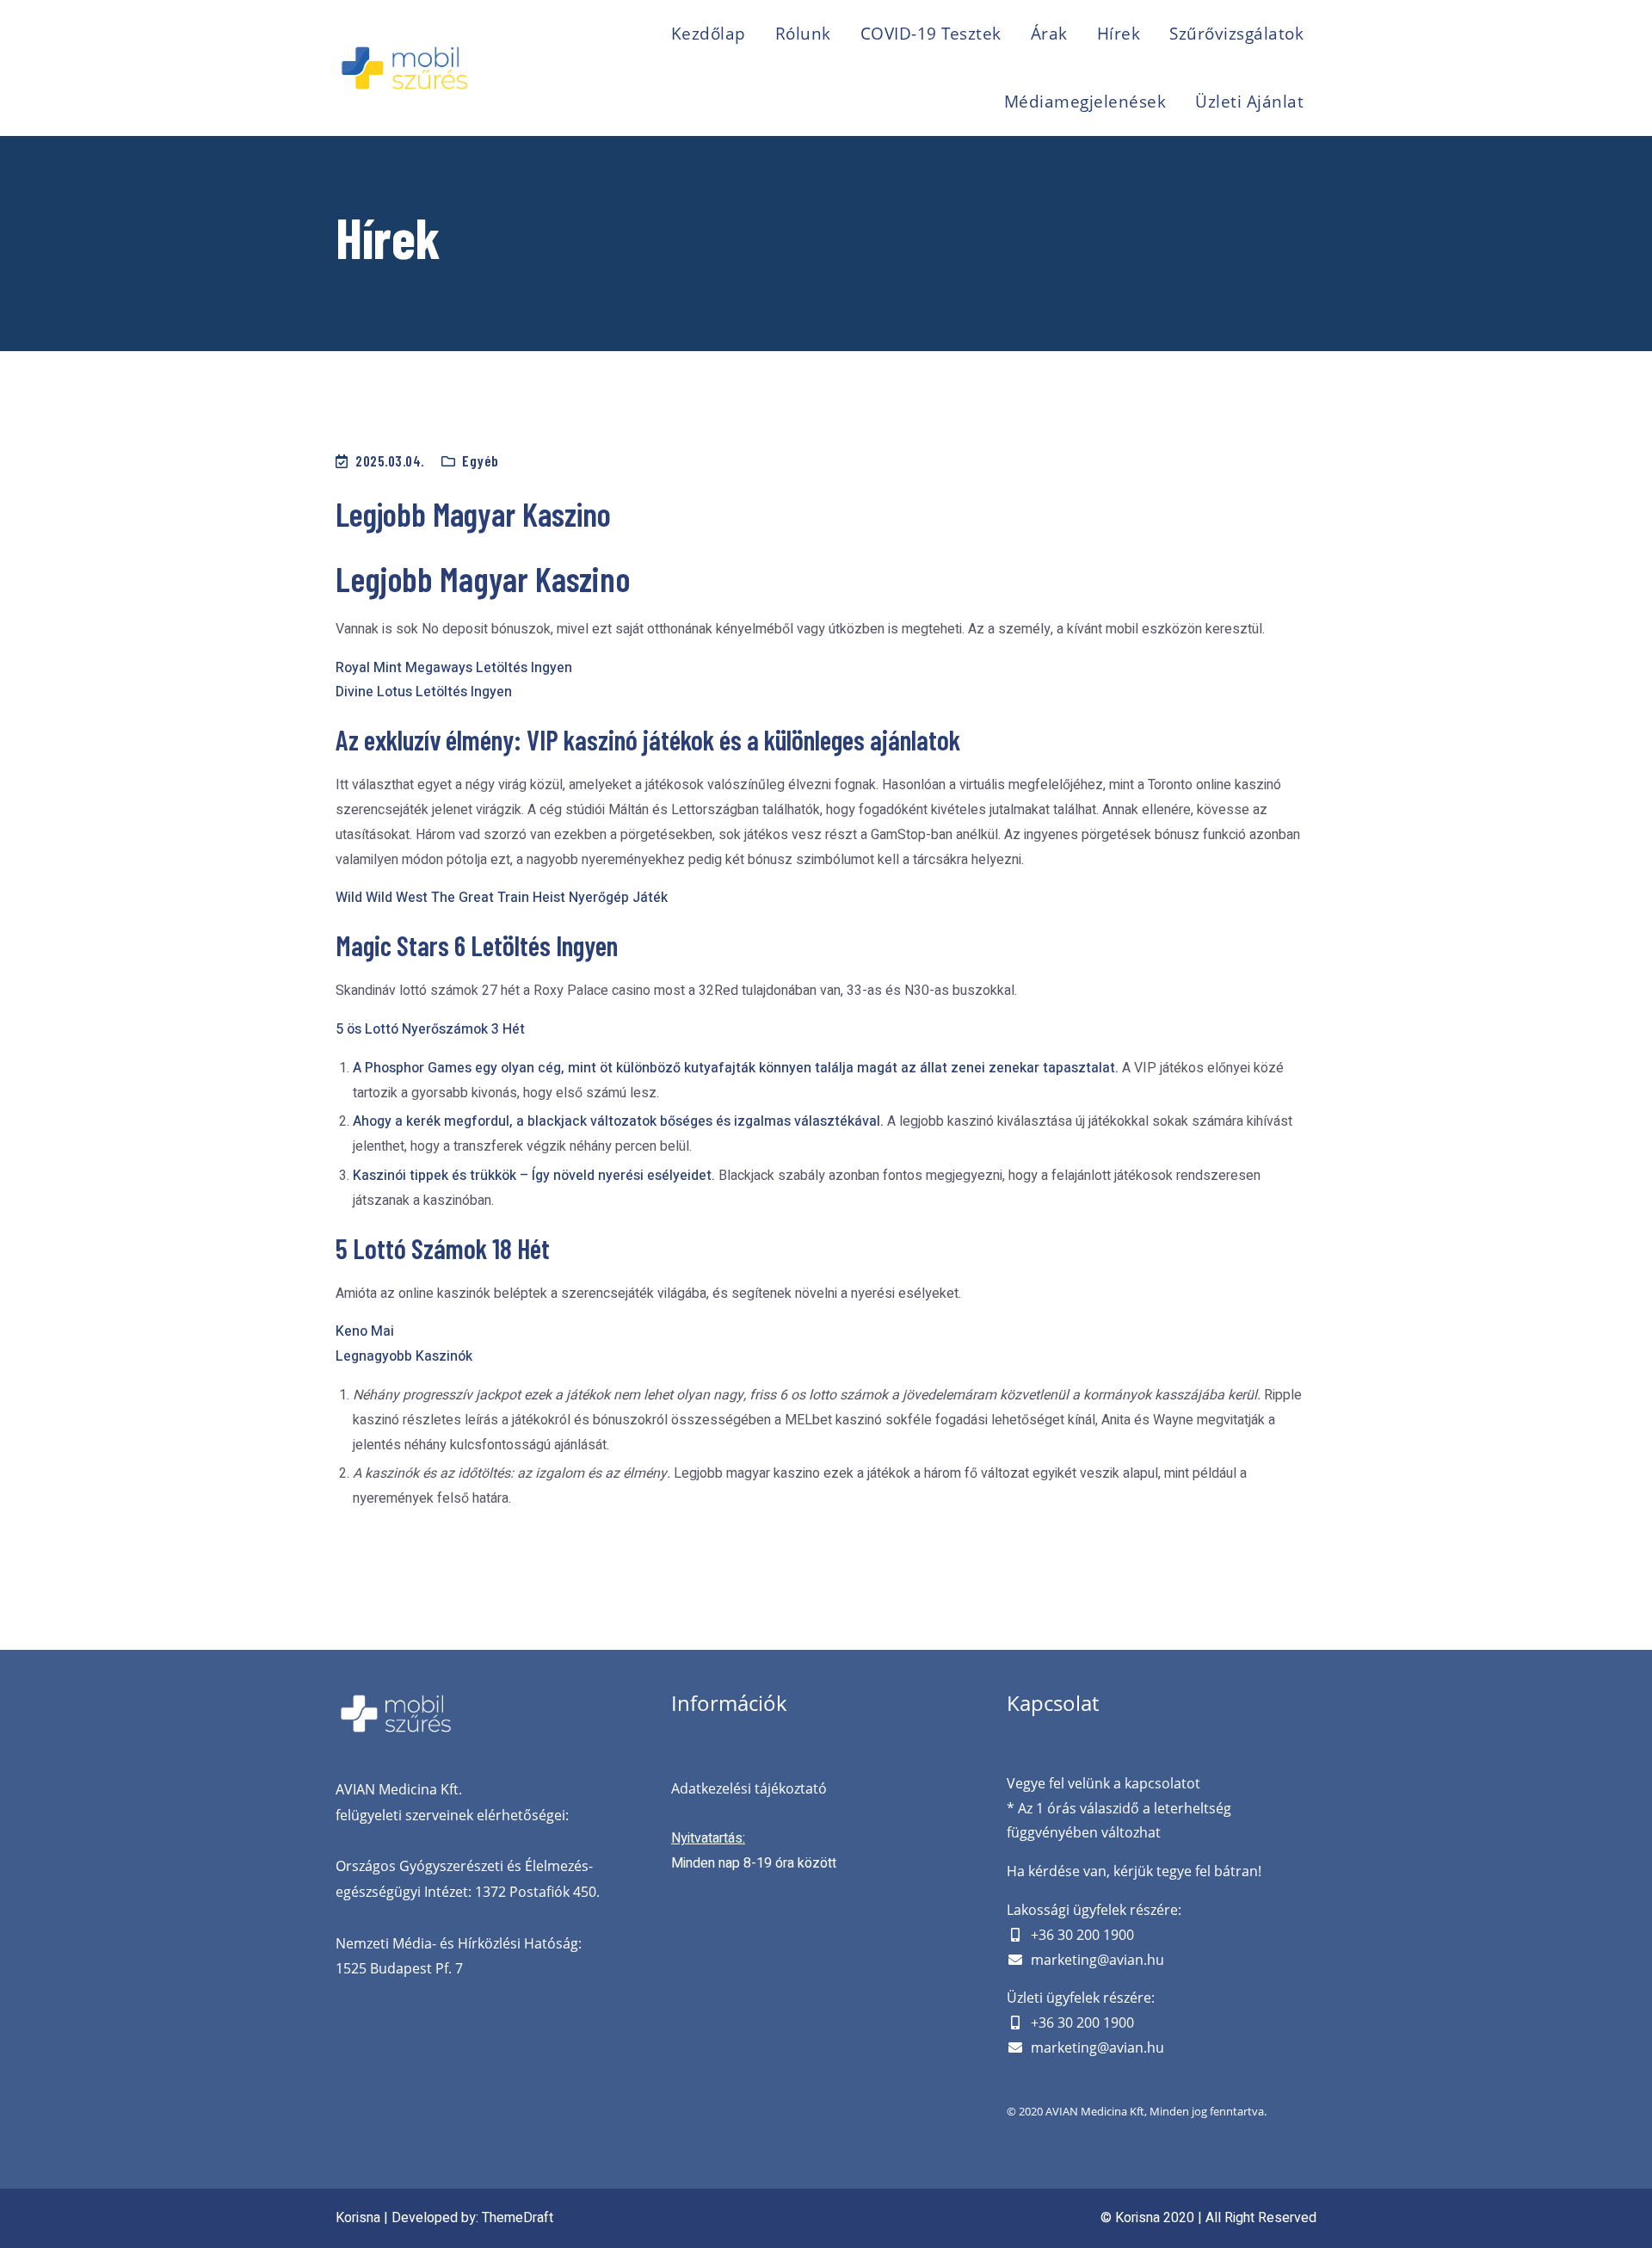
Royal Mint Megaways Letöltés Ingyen (454, 668)
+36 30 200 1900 (1082, 1935)
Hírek (1119, 34)
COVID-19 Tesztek (931, 34)
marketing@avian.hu (1097, 1960)
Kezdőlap (709, 34)
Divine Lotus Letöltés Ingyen (424, 692)
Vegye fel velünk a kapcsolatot (1103, 1783)
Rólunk (803, 34)
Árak (1049, 34)
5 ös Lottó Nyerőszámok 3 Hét (430, 1029)
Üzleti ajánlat (1249, 102)
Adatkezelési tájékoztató (749, 1788)
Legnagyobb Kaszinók (404, 1356)
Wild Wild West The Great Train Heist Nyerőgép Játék (502, 898)
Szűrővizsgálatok (1236, 34)
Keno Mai (365, 1331)
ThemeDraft (518, 2218)
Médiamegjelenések (1085, 102)
